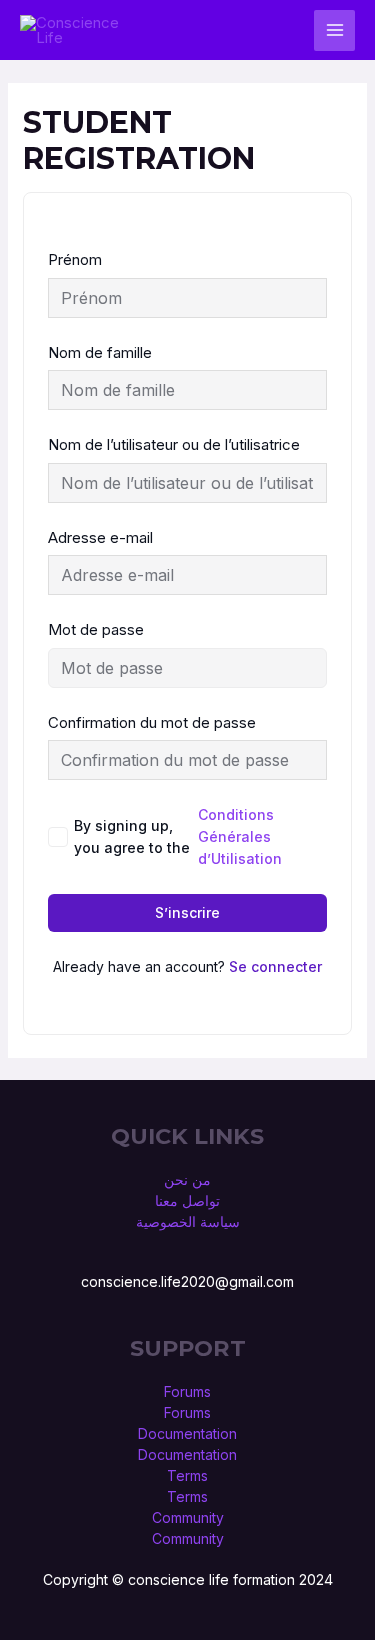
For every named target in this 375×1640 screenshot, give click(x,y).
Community (188, 1517)
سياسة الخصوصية (188, 1221)
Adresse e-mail (100, 537)
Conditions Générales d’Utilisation (240, 836)
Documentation (187, 1433)
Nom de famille (100, 352)
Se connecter (275, 966)
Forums (187, 1391)
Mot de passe (96, 629)
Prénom (75, 259)
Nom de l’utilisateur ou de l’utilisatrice (174, 444)
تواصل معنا (187, 1200)
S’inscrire (187, 912)
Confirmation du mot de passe (152, 722)
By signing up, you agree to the (178, 836)
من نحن (187, 1179)
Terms (187, 1475)
